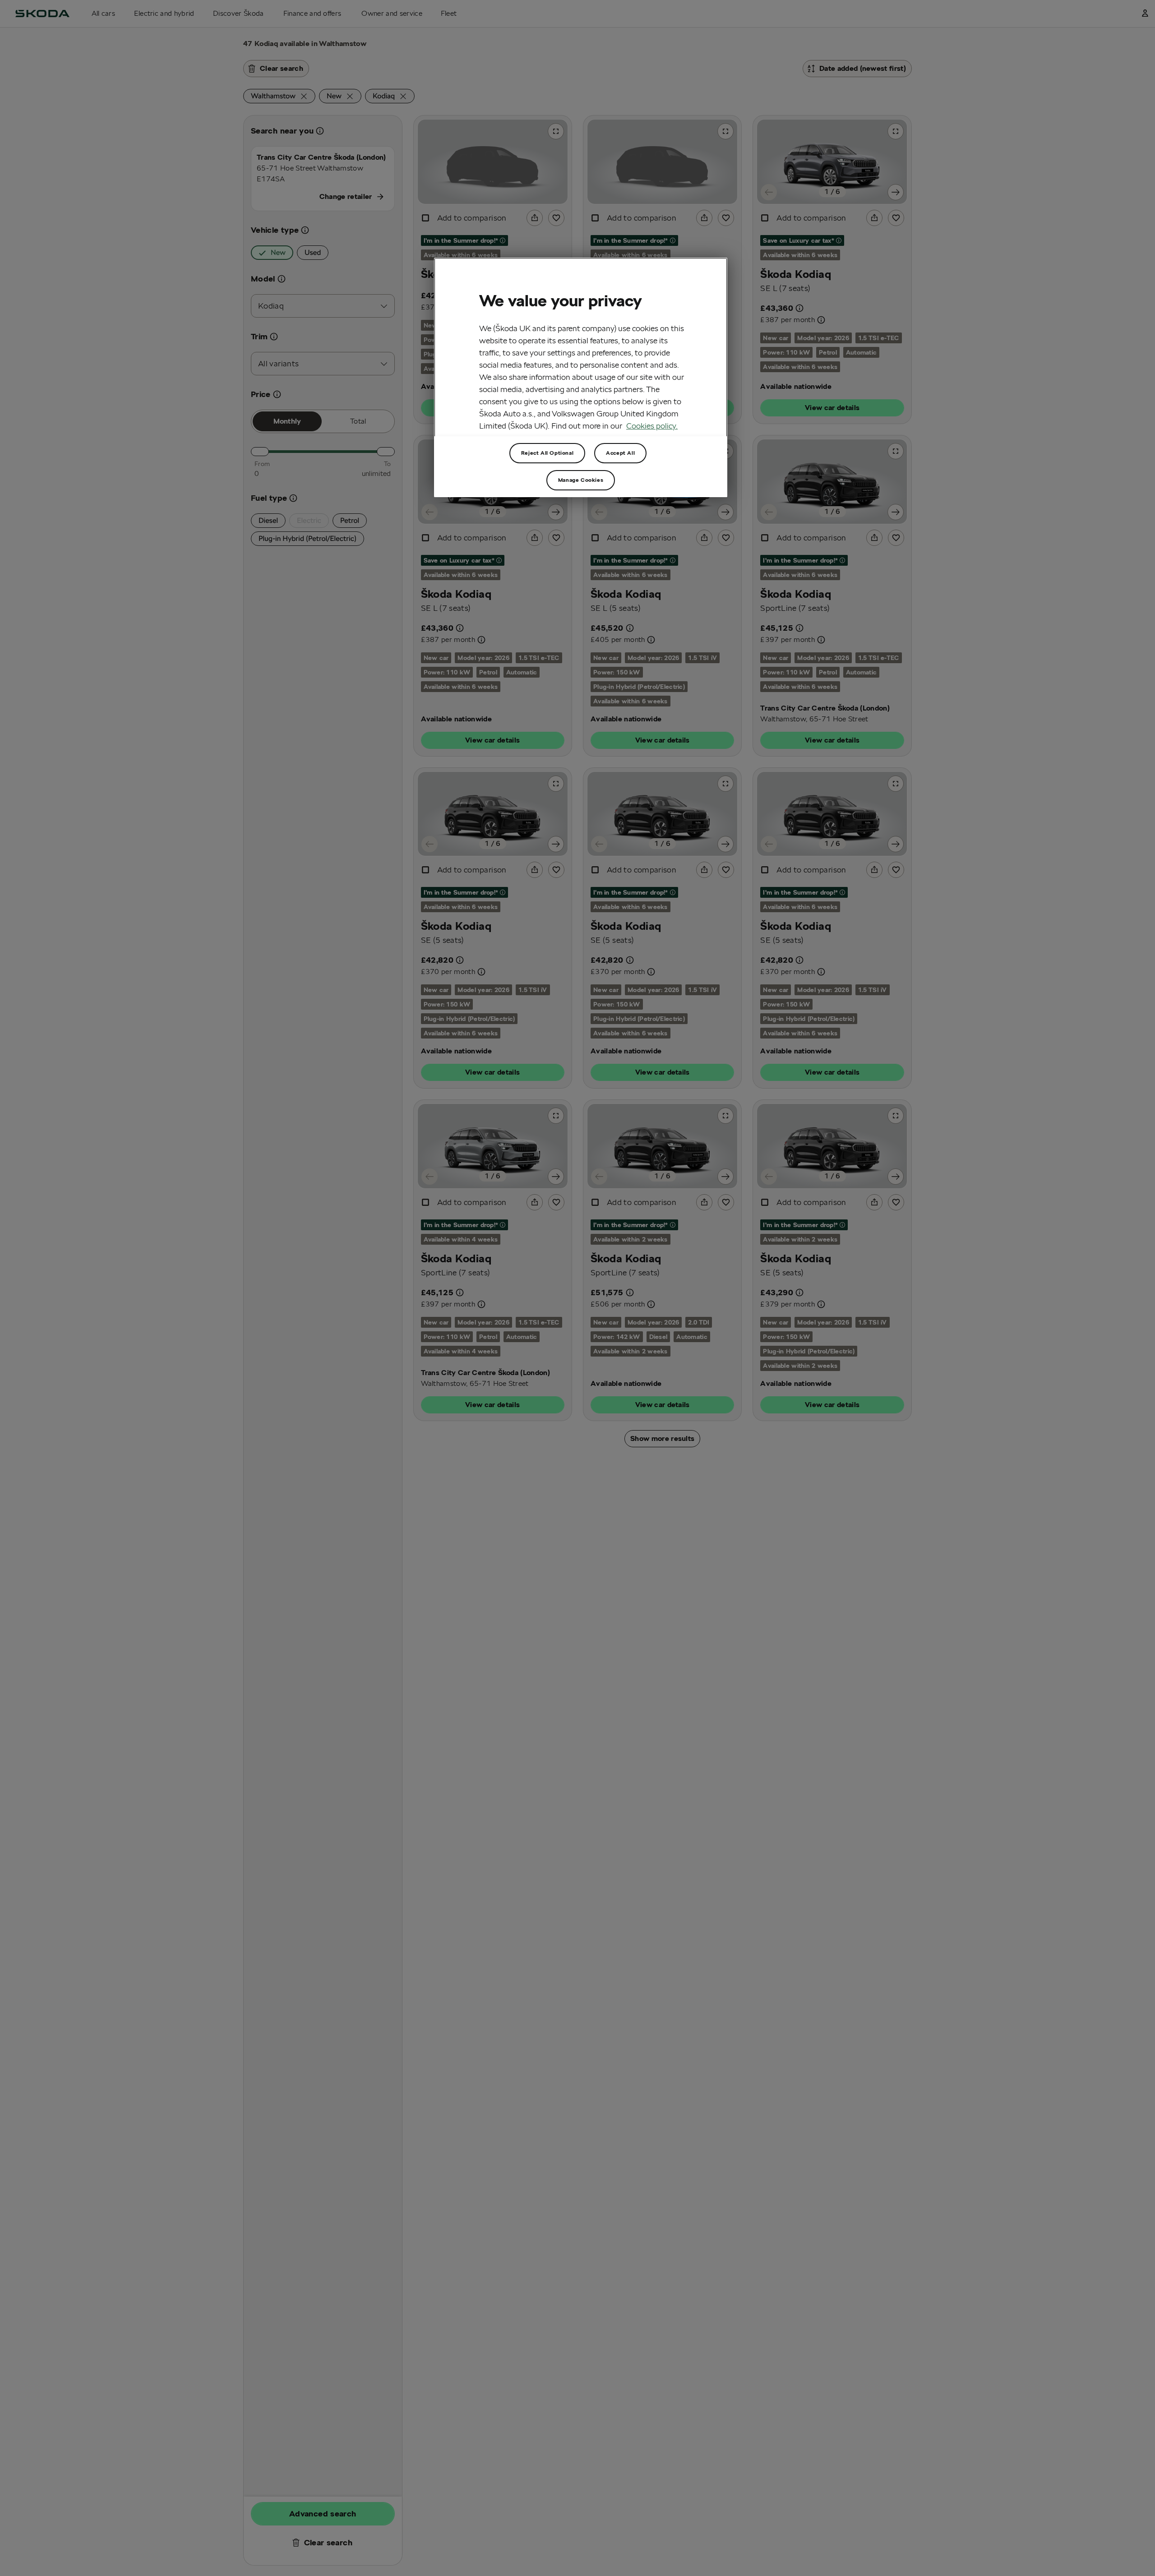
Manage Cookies (581, 480)
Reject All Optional (547, 453)
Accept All (620, 453)
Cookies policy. (652, 426)
